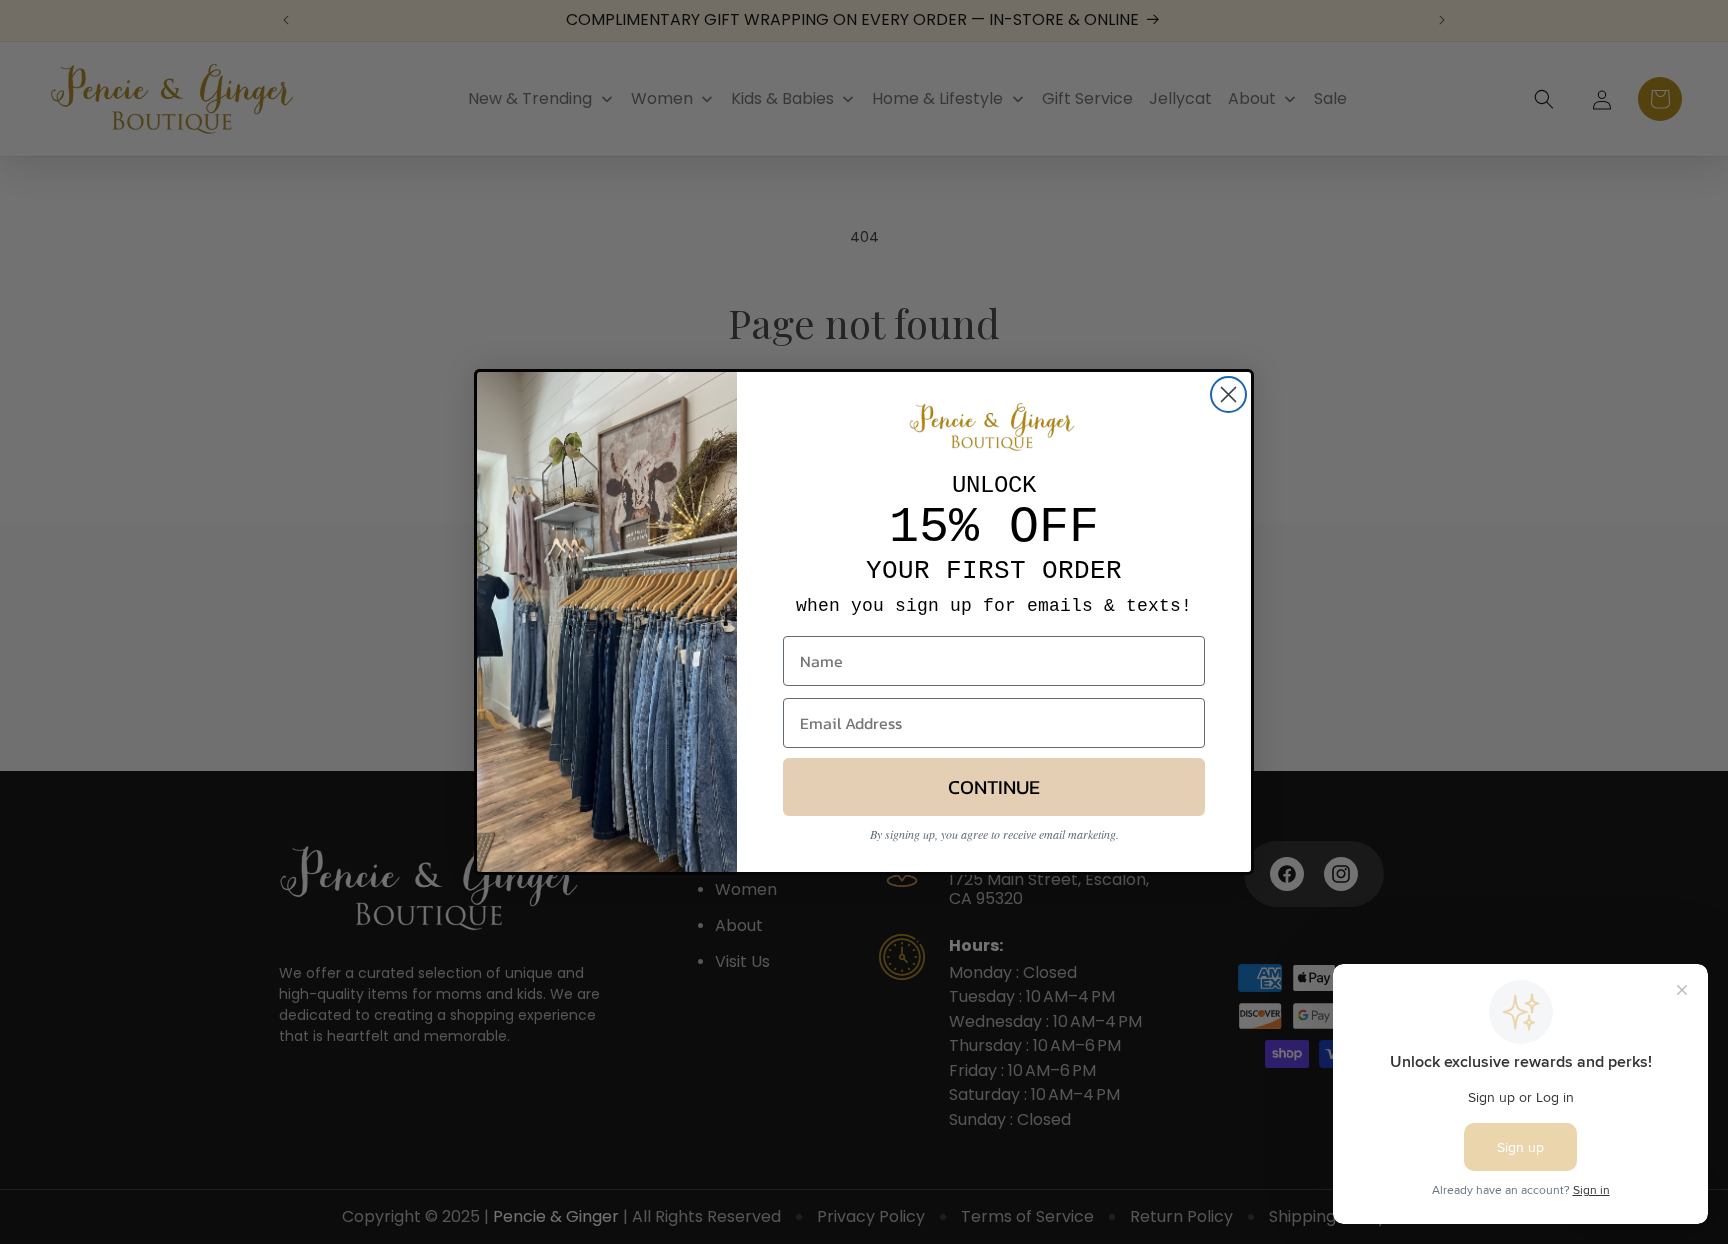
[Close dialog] (1228, 394)
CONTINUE (994, 788)
